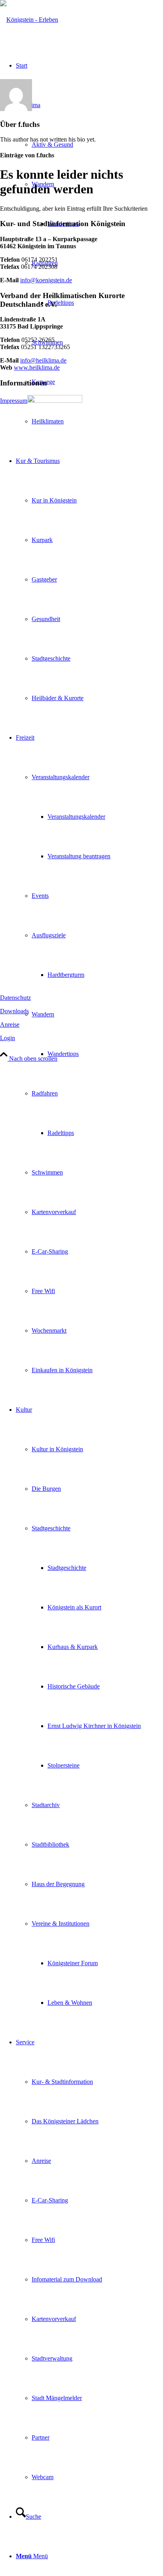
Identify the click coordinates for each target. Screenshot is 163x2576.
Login (8, 1038)
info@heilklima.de (43, 360)
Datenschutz (15, 998)
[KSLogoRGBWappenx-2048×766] (29, 20)
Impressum (14, 401)
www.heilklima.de (37, 367)
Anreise (10, 1025)
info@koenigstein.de (46, 280)
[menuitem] (89, 1054)
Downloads (14, 1011)
